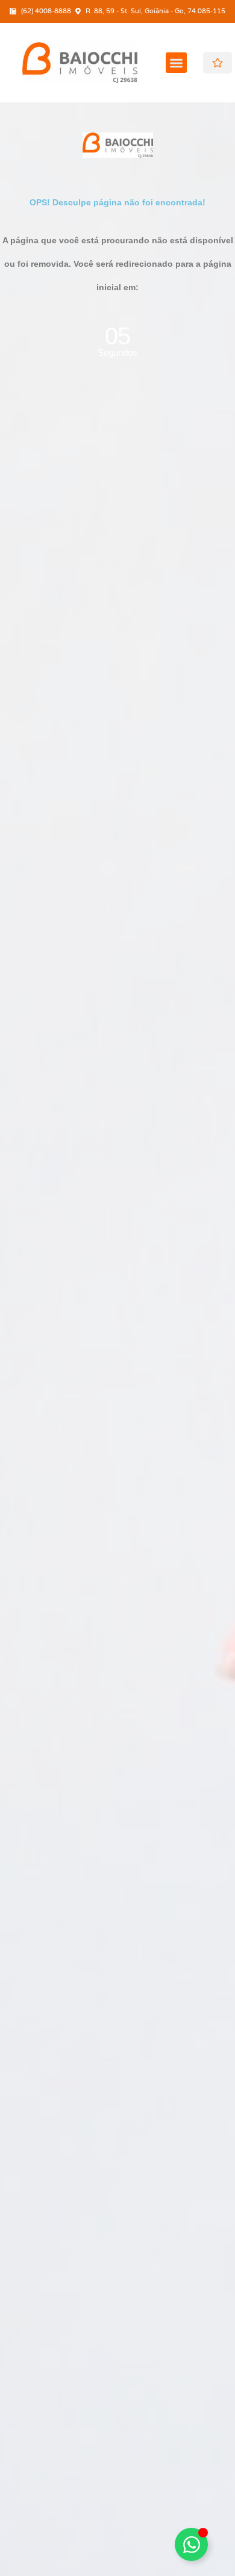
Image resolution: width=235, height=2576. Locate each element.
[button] (176, 63)
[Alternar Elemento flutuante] (191, 2544)
